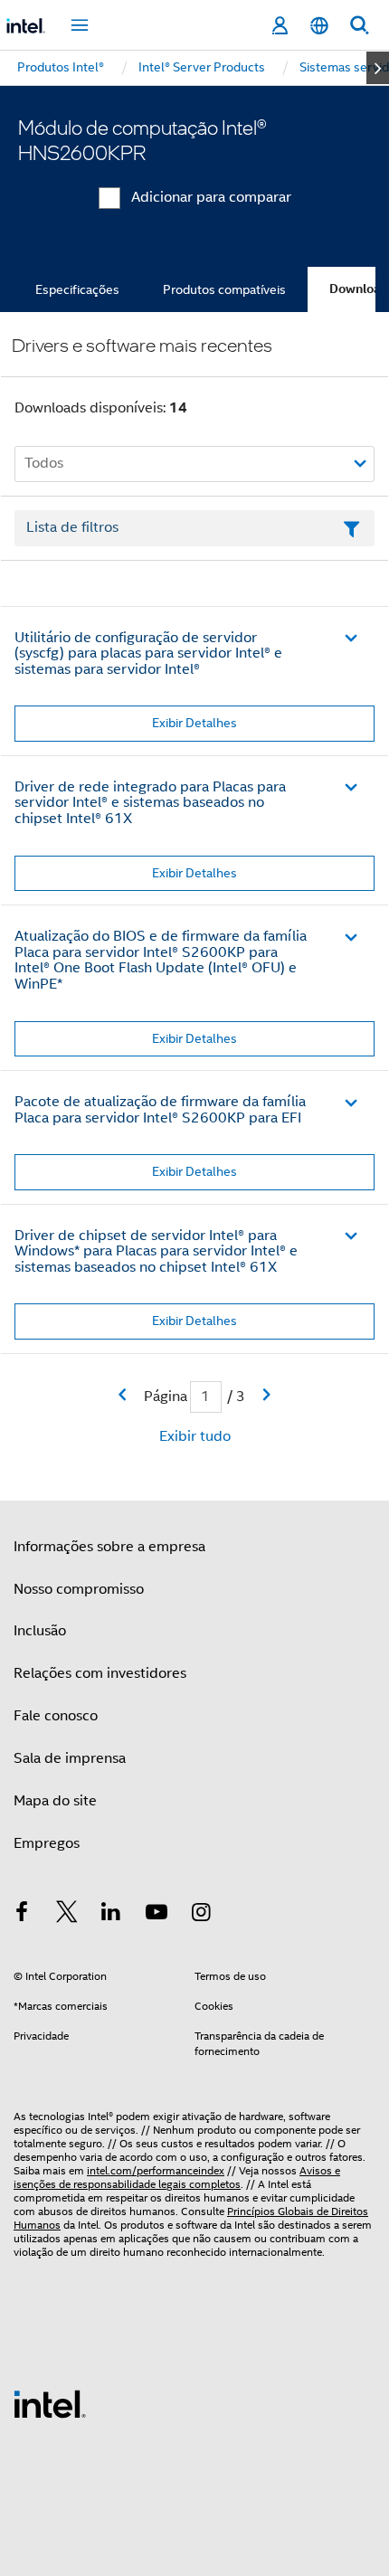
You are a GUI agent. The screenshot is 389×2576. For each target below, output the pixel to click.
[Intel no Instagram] (201, 1915)
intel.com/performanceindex (156, 2170)
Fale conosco (56, 1716)
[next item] (378, 68)
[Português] (319, 26)
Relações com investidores (100, 1673)
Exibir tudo (195, 1436)
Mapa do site (55, 1801)
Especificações (77, 289)
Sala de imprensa (70, 1758)
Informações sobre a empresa (109, 1547)
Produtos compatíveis (224, 289)
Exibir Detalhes (194, 723)
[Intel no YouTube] (157, 1915)
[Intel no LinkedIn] (111, 1915)
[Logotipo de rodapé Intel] (50, 2403)
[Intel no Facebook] (22, 1915)
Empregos (47, 1843)
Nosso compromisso (79, 1589)
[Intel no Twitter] (67, 1915)
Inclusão (40, 1631)
